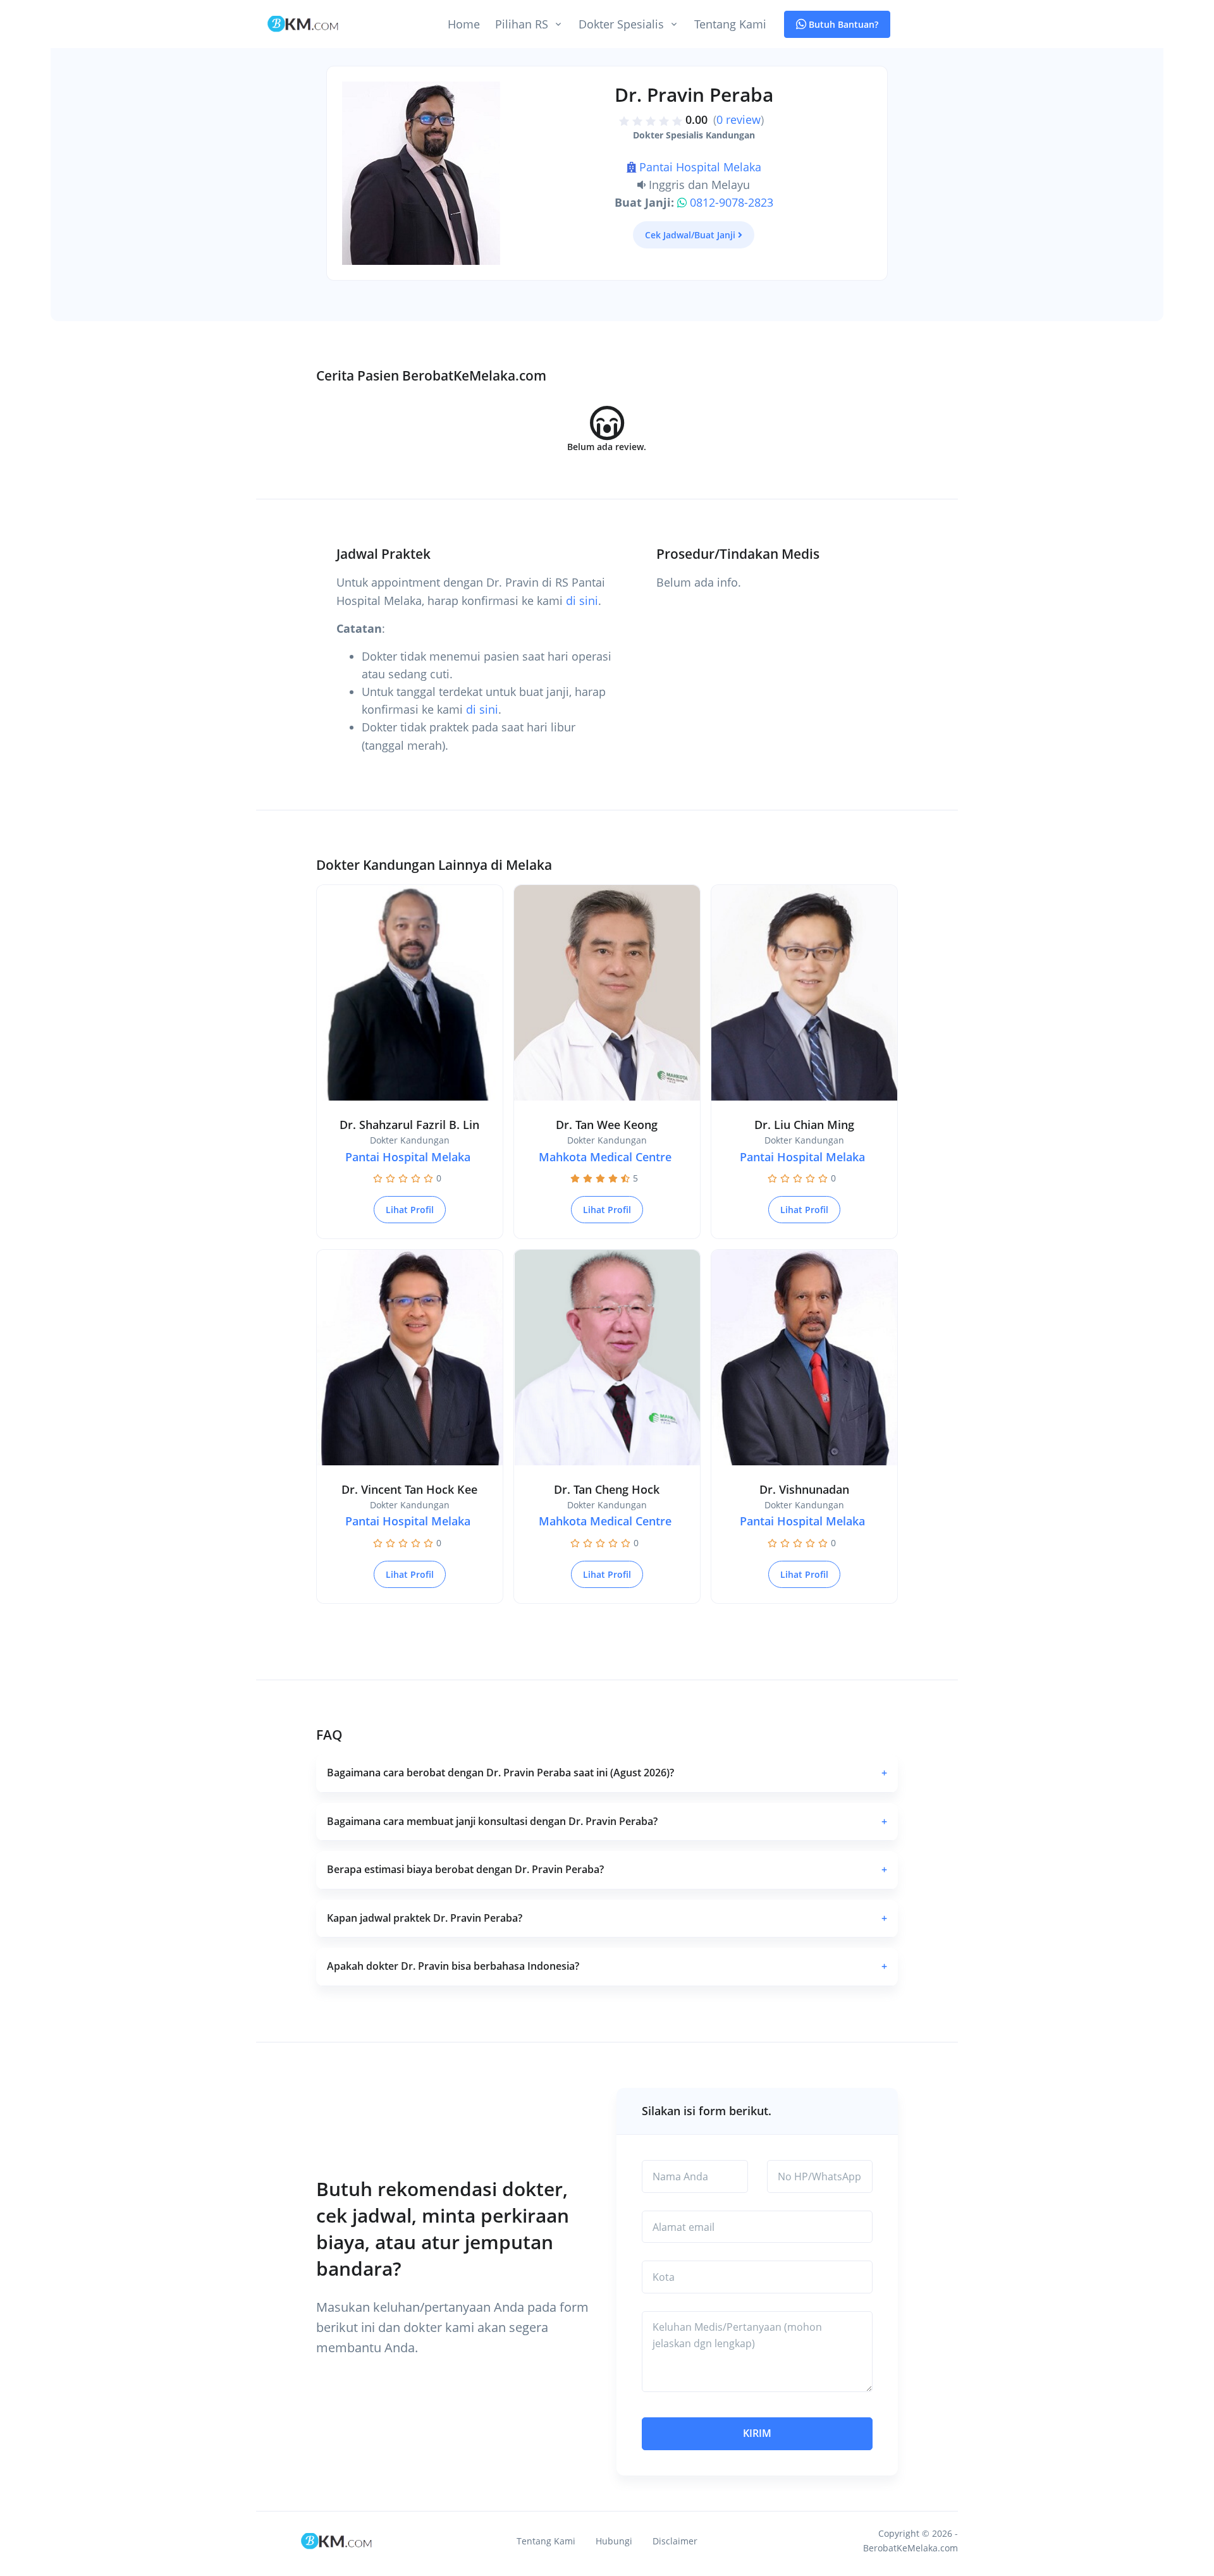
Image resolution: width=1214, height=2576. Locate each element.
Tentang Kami (730, 24)
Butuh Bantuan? (842, 24)
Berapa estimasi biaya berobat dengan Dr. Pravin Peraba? (607, 1869)
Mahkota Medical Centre (605, 1157)
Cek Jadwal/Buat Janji (690, 235)
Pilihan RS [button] (522, 24)
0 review (739, 119)
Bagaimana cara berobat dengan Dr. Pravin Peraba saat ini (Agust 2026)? (607, 1773)
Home (464, 24)
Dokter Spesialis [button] (621, 24)
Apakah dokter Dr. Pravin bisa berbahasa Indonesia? (607, 1966)
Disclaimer (675, 2541)
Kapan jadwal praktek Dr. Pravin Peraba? (607, 1918)
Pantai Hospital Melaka (700, 167)
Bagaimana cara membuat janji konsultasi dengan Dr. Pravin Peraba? (607, 1821)
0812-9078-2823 (732, 202)
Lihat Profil (410, 1210)
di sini (582, 601)
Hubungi (614, 2541)
